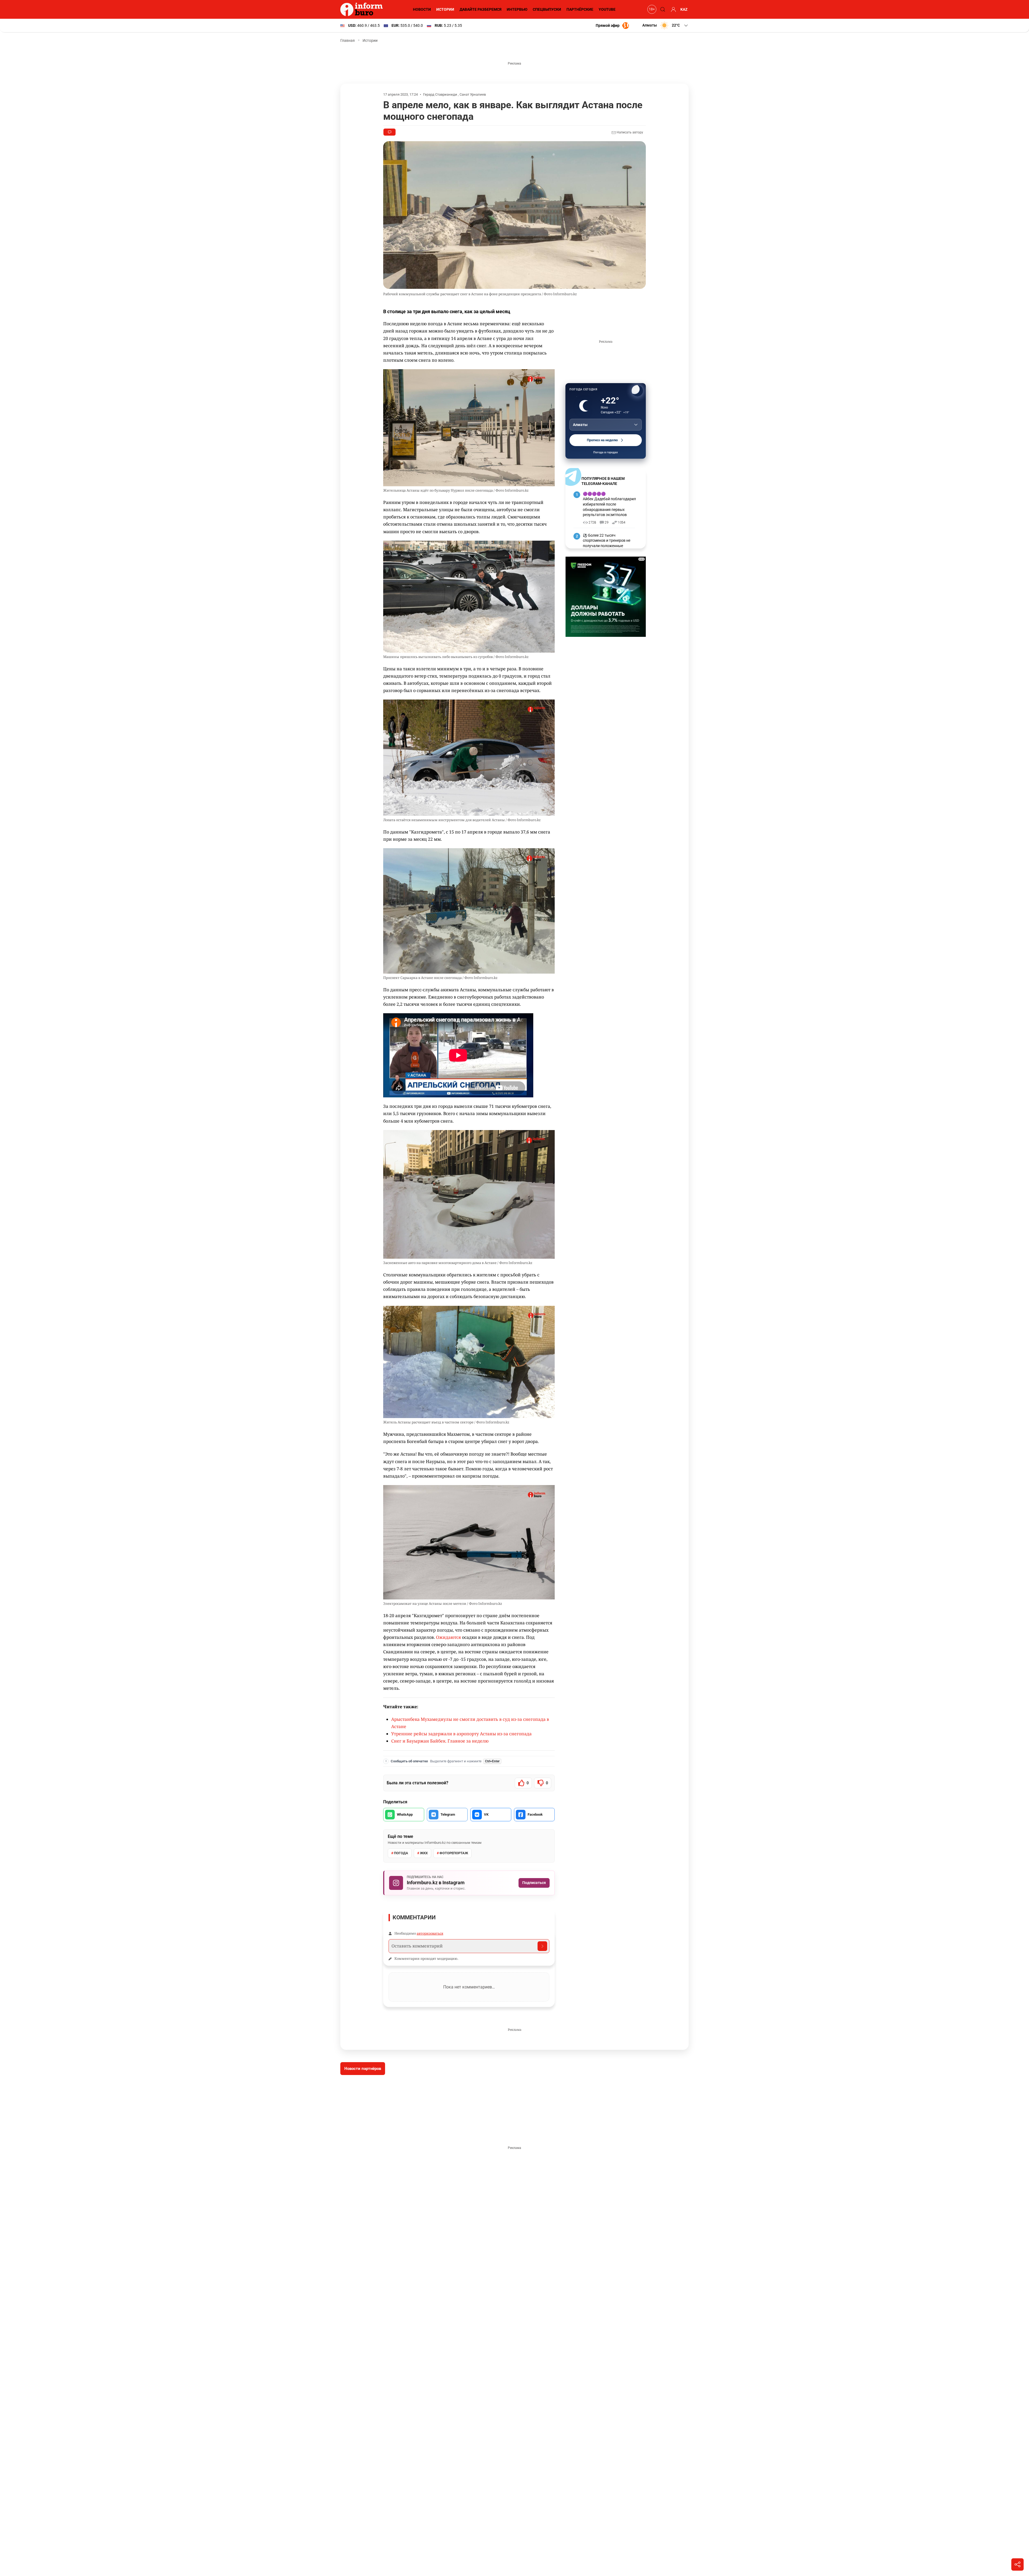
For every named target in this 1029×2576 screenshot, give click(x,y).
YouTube (607, 9)
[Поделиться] (1017, 2564)
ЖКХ (424, 1853)
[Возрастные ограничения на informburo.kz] (651, 9)
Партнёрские (580, 9)
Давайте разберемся (480, 9)
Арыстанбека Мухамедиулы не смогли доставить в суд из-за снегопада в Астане (470, 1723)
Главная (348, 40)
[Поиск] (662, 9)
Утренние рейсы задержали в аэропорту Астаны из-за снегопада (461, 1734)
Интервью (517, 9)
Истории (445, 9)
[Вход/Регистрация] (673, 9)
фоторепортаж (454, 1853)
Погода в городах (606, 452)
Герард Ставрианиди (440, 94)
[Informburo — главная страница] (363, 9)
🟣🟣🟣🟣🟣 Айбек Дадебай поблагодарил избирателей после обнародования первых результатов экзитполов (609, 504)
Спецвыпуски (547, 9)
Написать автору (629, 132)
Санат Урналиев (473, 94)
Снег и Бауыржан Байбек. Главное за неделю (440, 1741)
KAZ (684, 9)
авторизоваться (430, 1933)
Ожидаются (448, 1637)
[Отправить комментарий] (542, 1946)
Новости (422, 9)
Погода (401, 1853)
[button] (666, 25)
